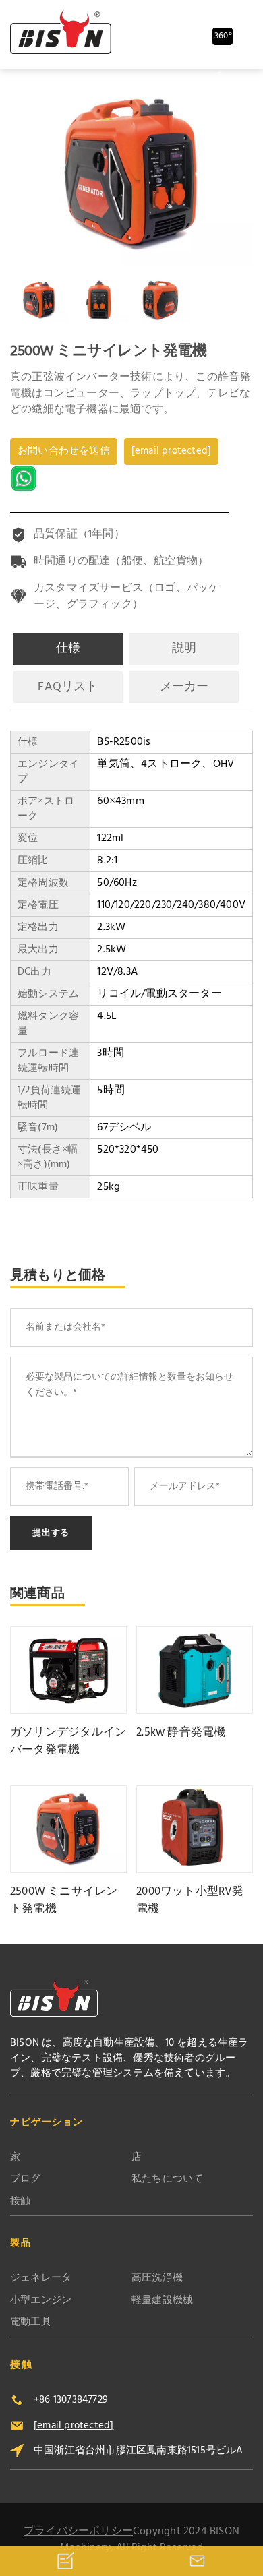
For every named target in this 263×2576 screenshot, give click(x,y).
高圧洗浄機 (157, 2278)
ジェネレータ (41, 2278)
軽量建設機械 (162, 2301)
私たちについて (167, 2179)
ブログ (26, 2179)
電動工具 (31, 2322)
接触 (20, 2202)
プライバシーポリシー (78, 2532)
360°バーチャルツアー (223, 37)
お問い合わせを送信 (64, 451)
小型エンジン (41, 2301)
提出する (51, 1533)
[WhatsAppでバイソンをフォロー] (25, 479)
